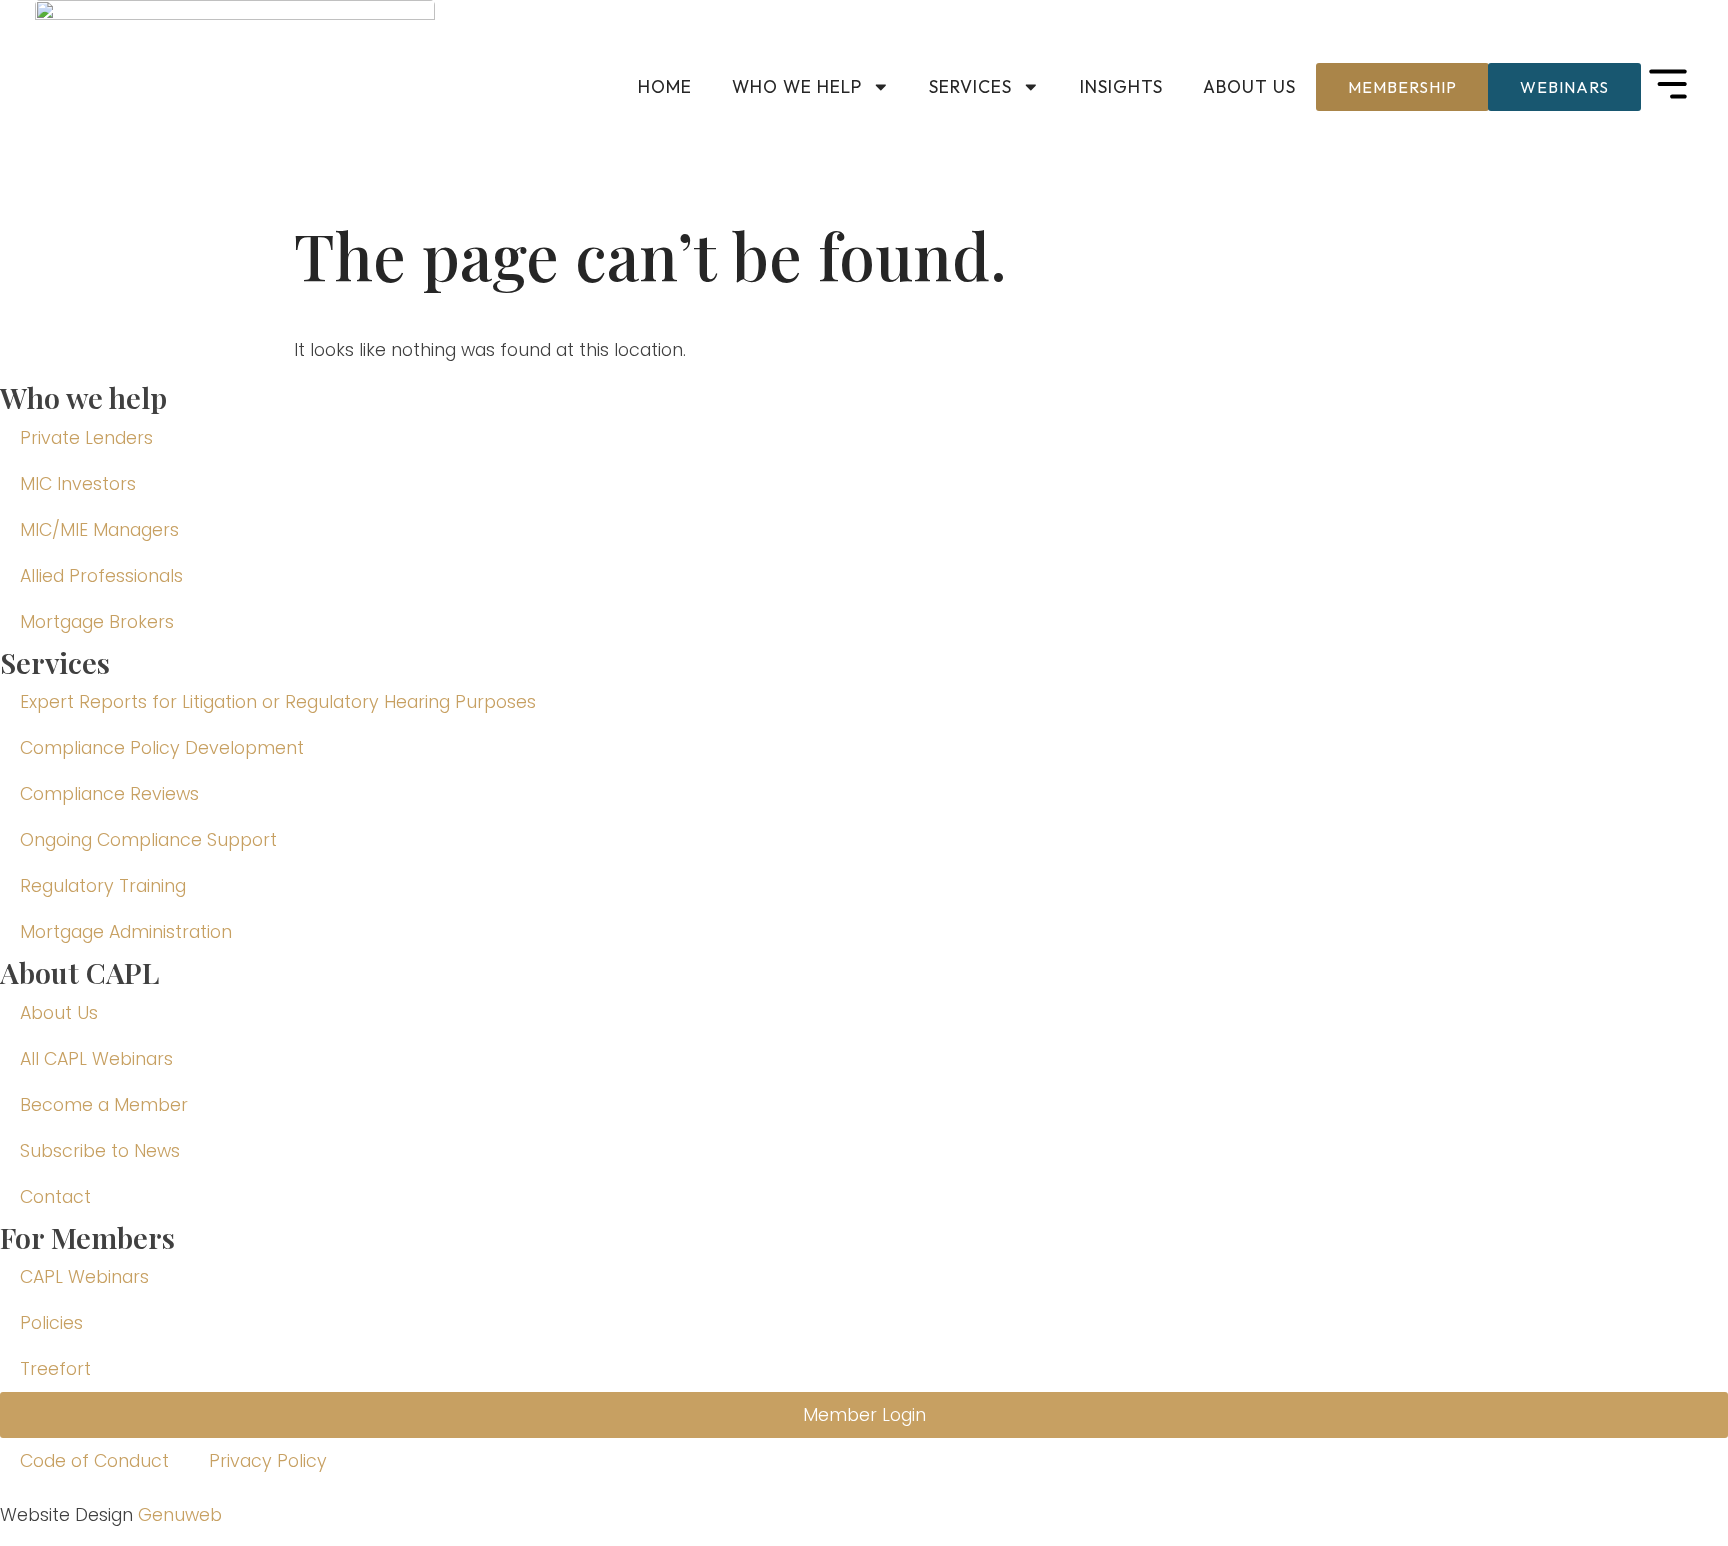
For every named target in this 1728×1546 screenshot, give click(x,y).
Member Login (864, 1415)
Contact (55, 1197)
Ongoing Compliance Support (148, 840)
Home (665, 86)
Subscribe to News (100, 1151)
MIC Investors (78, 484)
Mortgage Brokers (97, 622)
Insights (1121, 86)
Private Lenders (86, 438)
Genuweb (180, 1515)
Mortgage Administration (126, 932)
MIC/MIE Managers (99, 530)
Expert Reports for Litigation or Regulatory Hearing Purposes (278, 702)
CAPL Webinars (84, 1277)
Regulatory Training (103, 886)
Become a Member (104, 1105)
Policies (51, 1323)
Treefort (55, 1369)
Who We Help (797, 86)
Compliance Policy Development (162, 748)
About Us (1249, 86)
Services (970, 86)
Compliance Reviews (109, 794)
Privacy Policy (268, 1461)
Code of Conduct (94, 1461)
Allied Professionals (101, 576)
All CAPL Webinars (96, 1059)
